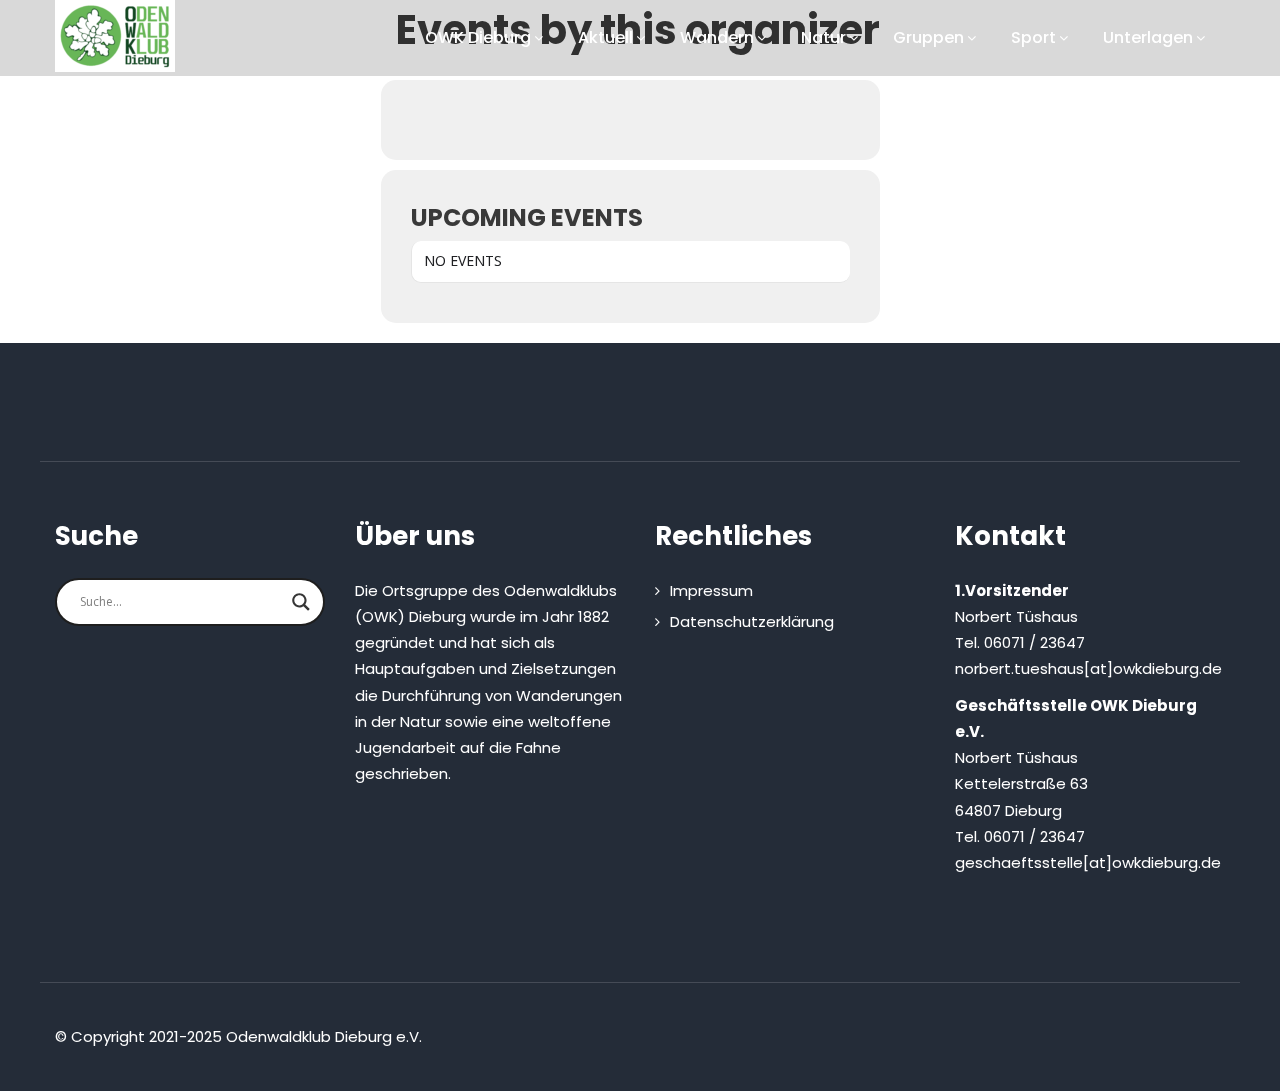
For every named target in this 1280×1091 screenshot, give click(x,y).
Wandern (717, 37)
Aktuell (605, 37)
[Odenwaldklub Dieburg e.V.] (115, 36)
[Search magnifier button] (301, 602)
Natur (823, 37)
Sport (1033, 37)
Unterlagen (1148, 37)
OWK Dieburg (478, 37)
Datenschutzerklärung (752, 621)
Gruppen (928, 37)
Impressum (711, 590)
